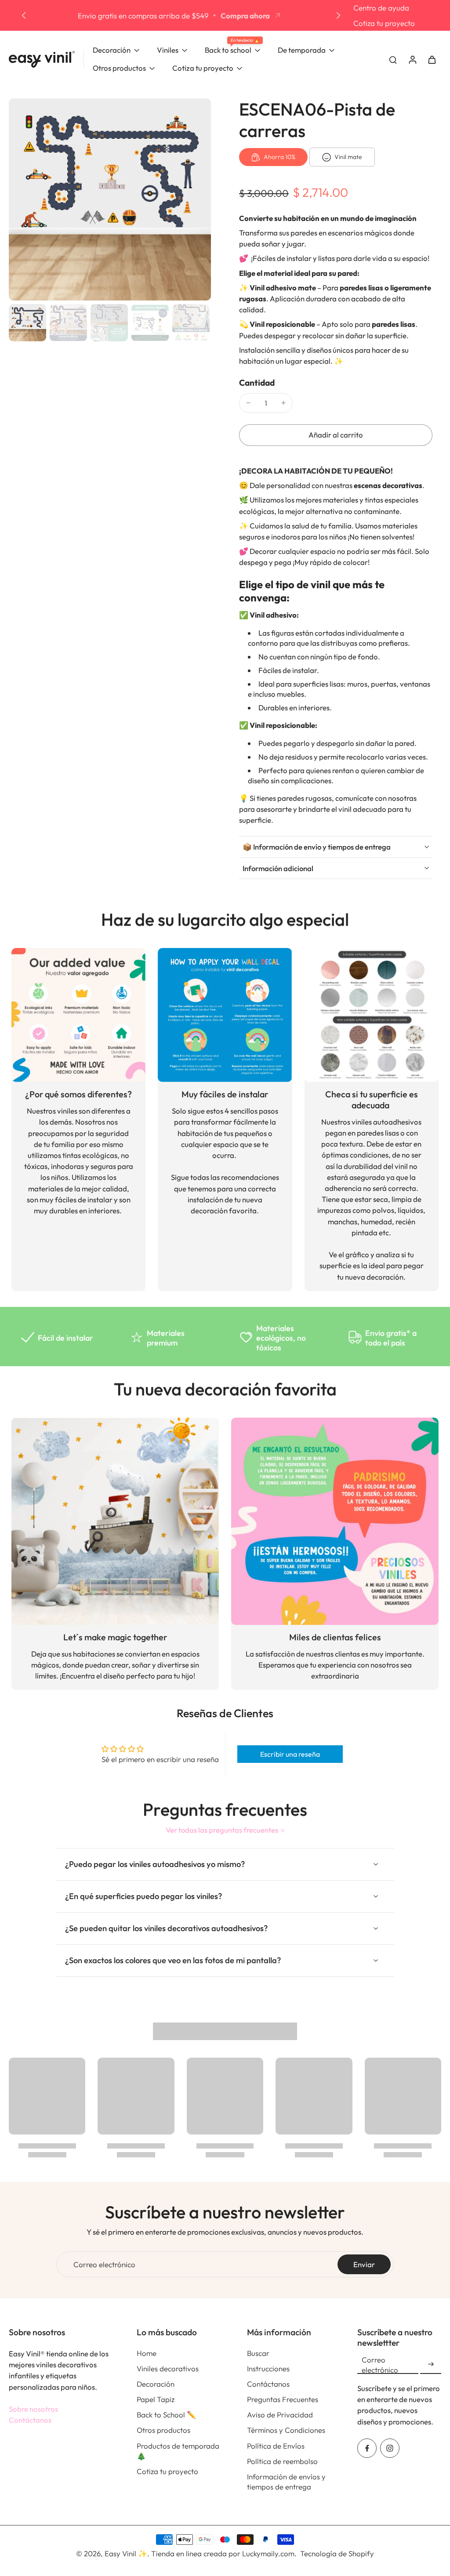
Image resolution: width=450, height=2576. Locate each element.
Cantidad (257, 383)
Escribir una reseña (290, 1754)
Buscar (258, 2353)
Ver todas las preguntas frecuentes (222, 1830)
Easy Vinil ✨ (126, 2553)
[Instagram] (390, 2448)
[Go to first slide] (338, 15)
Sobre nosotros (33, 2409)
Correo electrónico (104, 2264)
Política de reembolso (282, 2461)
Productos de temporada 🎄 (178, 2451)
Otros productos (163, 2430)
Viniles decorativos (168, 2368)
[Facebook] (367, 2448)
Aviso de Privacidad (280, 2415)
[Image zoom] (110, 199)
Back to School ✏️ (166, 2415)
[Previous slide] (24, 15)
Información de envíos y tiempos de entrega (286, 2482)
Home (147, 2353)
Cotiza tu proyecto (384, 23)
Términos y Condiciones (286, 2430)
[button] (336, 435)
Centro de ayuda (381, 8)
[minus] (248, 403)
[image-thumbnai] (27, 323)
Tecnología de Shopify (337, 2553)
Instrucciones (268, 2368)
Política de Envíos (276, 2446)
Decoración (156, 2384)
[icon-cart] (432, 59)
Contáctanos (30, 2420)
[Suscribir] (431, 2364)
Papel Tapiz (156, 2399)
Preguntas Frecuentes (283, 2399)
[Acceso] (412, 59)
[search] (393, 59)
